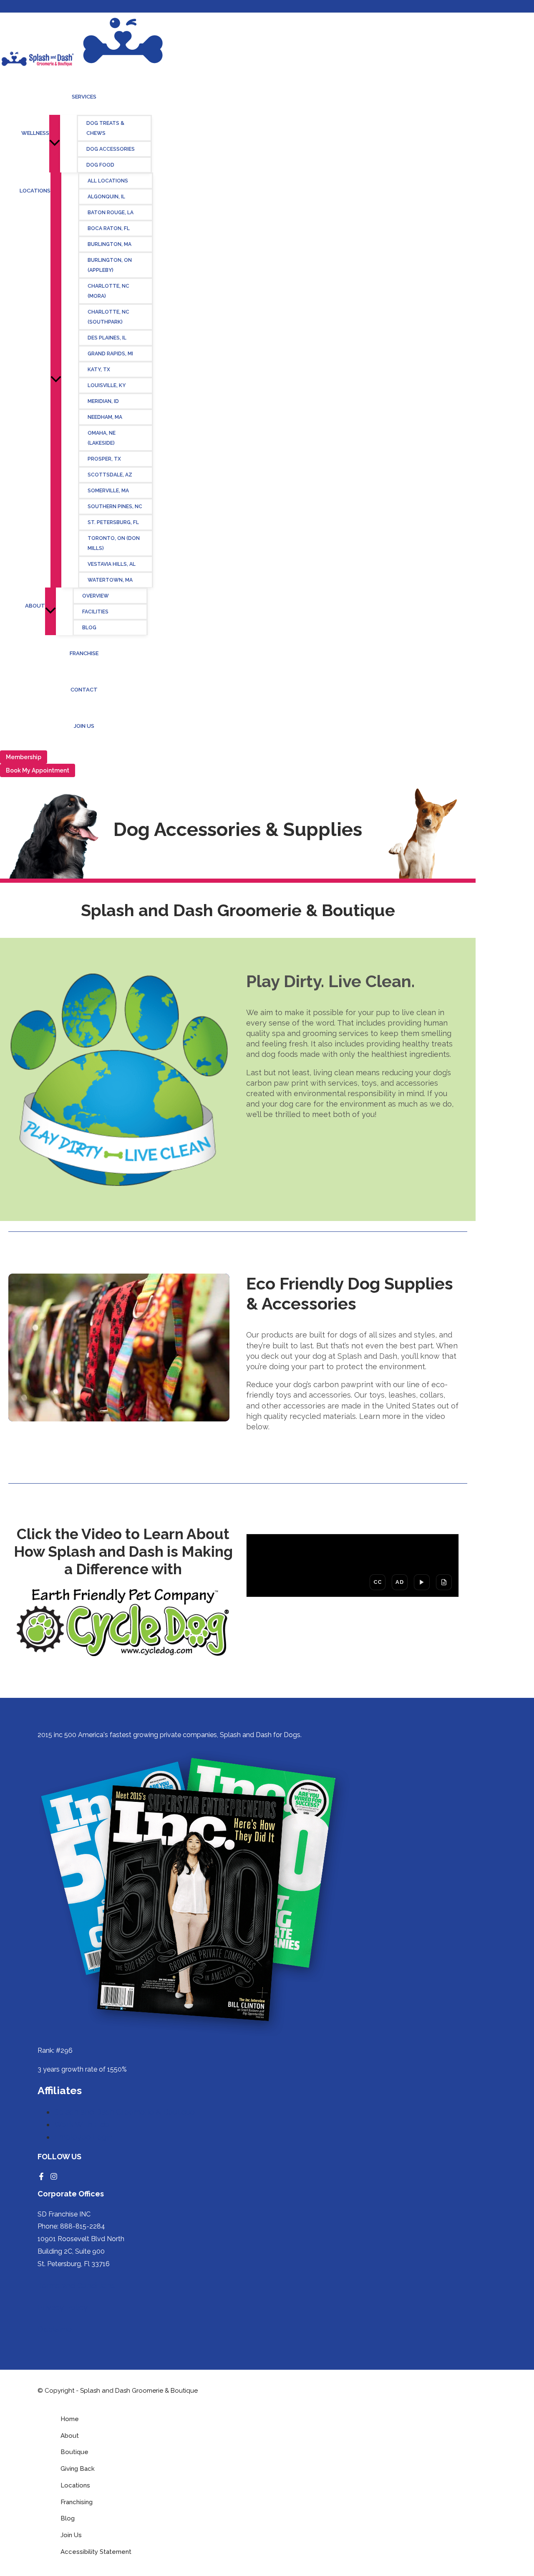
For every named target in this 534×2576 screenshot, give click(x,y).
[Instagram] (54, 2177)
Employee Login (83, 2137)
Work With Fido (82, 2124)
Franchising (77, 2502)
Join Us (71, 2535)
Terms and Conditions (76, 2286)
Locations (75, 2485)
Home (70, 2419)
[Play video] (422, 1582)
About (70, 2436)
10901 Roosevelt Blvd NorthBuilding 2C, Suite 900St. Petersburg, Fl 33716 (81, 2251)
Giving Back (78, 2469)
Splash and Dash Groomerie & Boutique (125, 2112)
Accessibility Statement (96, 2552)
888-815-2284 (83, 2226)
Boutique (74, 2452)
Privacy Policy (63, 2307)
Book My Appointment (38, 770)
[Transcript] (444, 1582)
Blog (68, 2518)
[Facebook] (41, 2177)
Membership (24, 757)
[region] (353, 1565)
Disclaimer (56, 2329)
